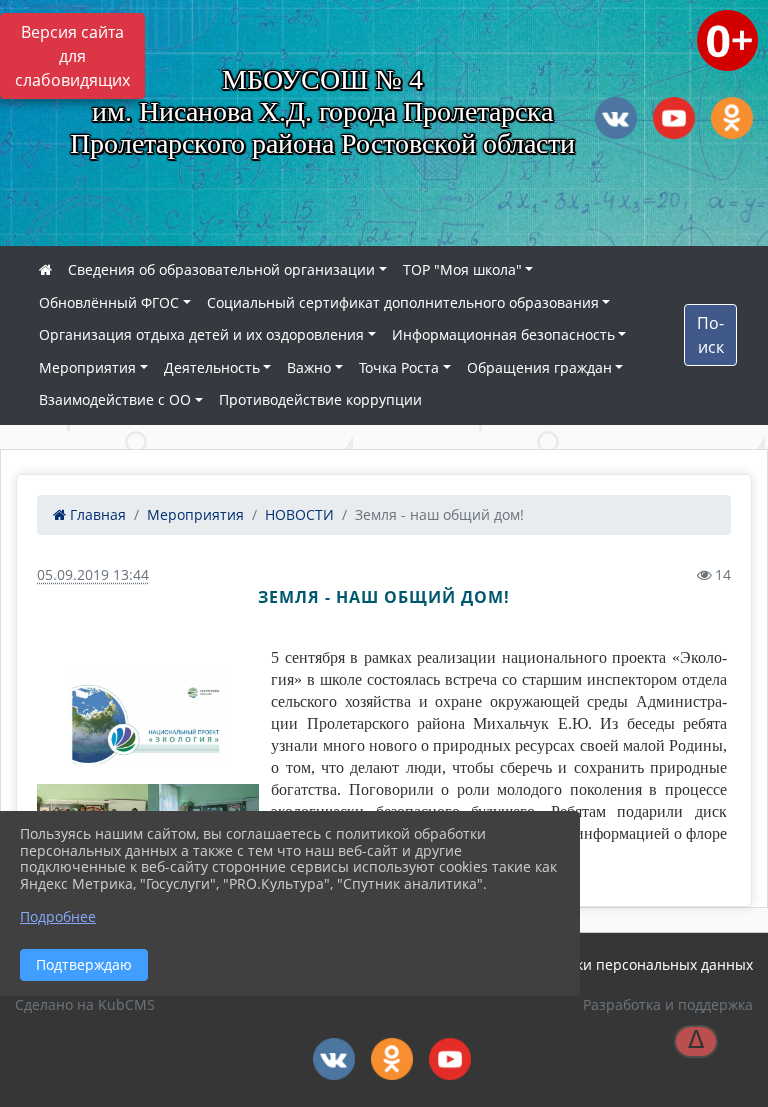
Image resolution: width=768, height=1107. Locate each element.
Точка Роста (399, 367)
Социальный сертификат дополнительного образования (403, 302)
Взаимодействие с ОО (115, 399)
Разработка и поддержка (668, 1004)
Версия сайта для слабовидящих (72, 56)
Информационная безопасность (503, 334)
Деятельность (212, 367)
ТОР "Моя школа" (462, 269)
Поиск (710, 335)
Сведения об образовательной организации (221, 269)
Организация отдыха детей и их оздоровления (201, 334)
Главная (96, 514)
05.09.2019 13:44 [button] (93, 574)
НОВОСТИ (299, 514)
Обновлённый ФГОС (109, 302)
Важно (309, 367)
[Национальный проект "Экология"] (148, 715)
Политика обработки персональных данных (601, 964)
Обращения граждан (539, 367)
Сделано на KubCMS (85, 1004)
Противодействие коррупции (320, 399)
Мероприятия (87, 367)
